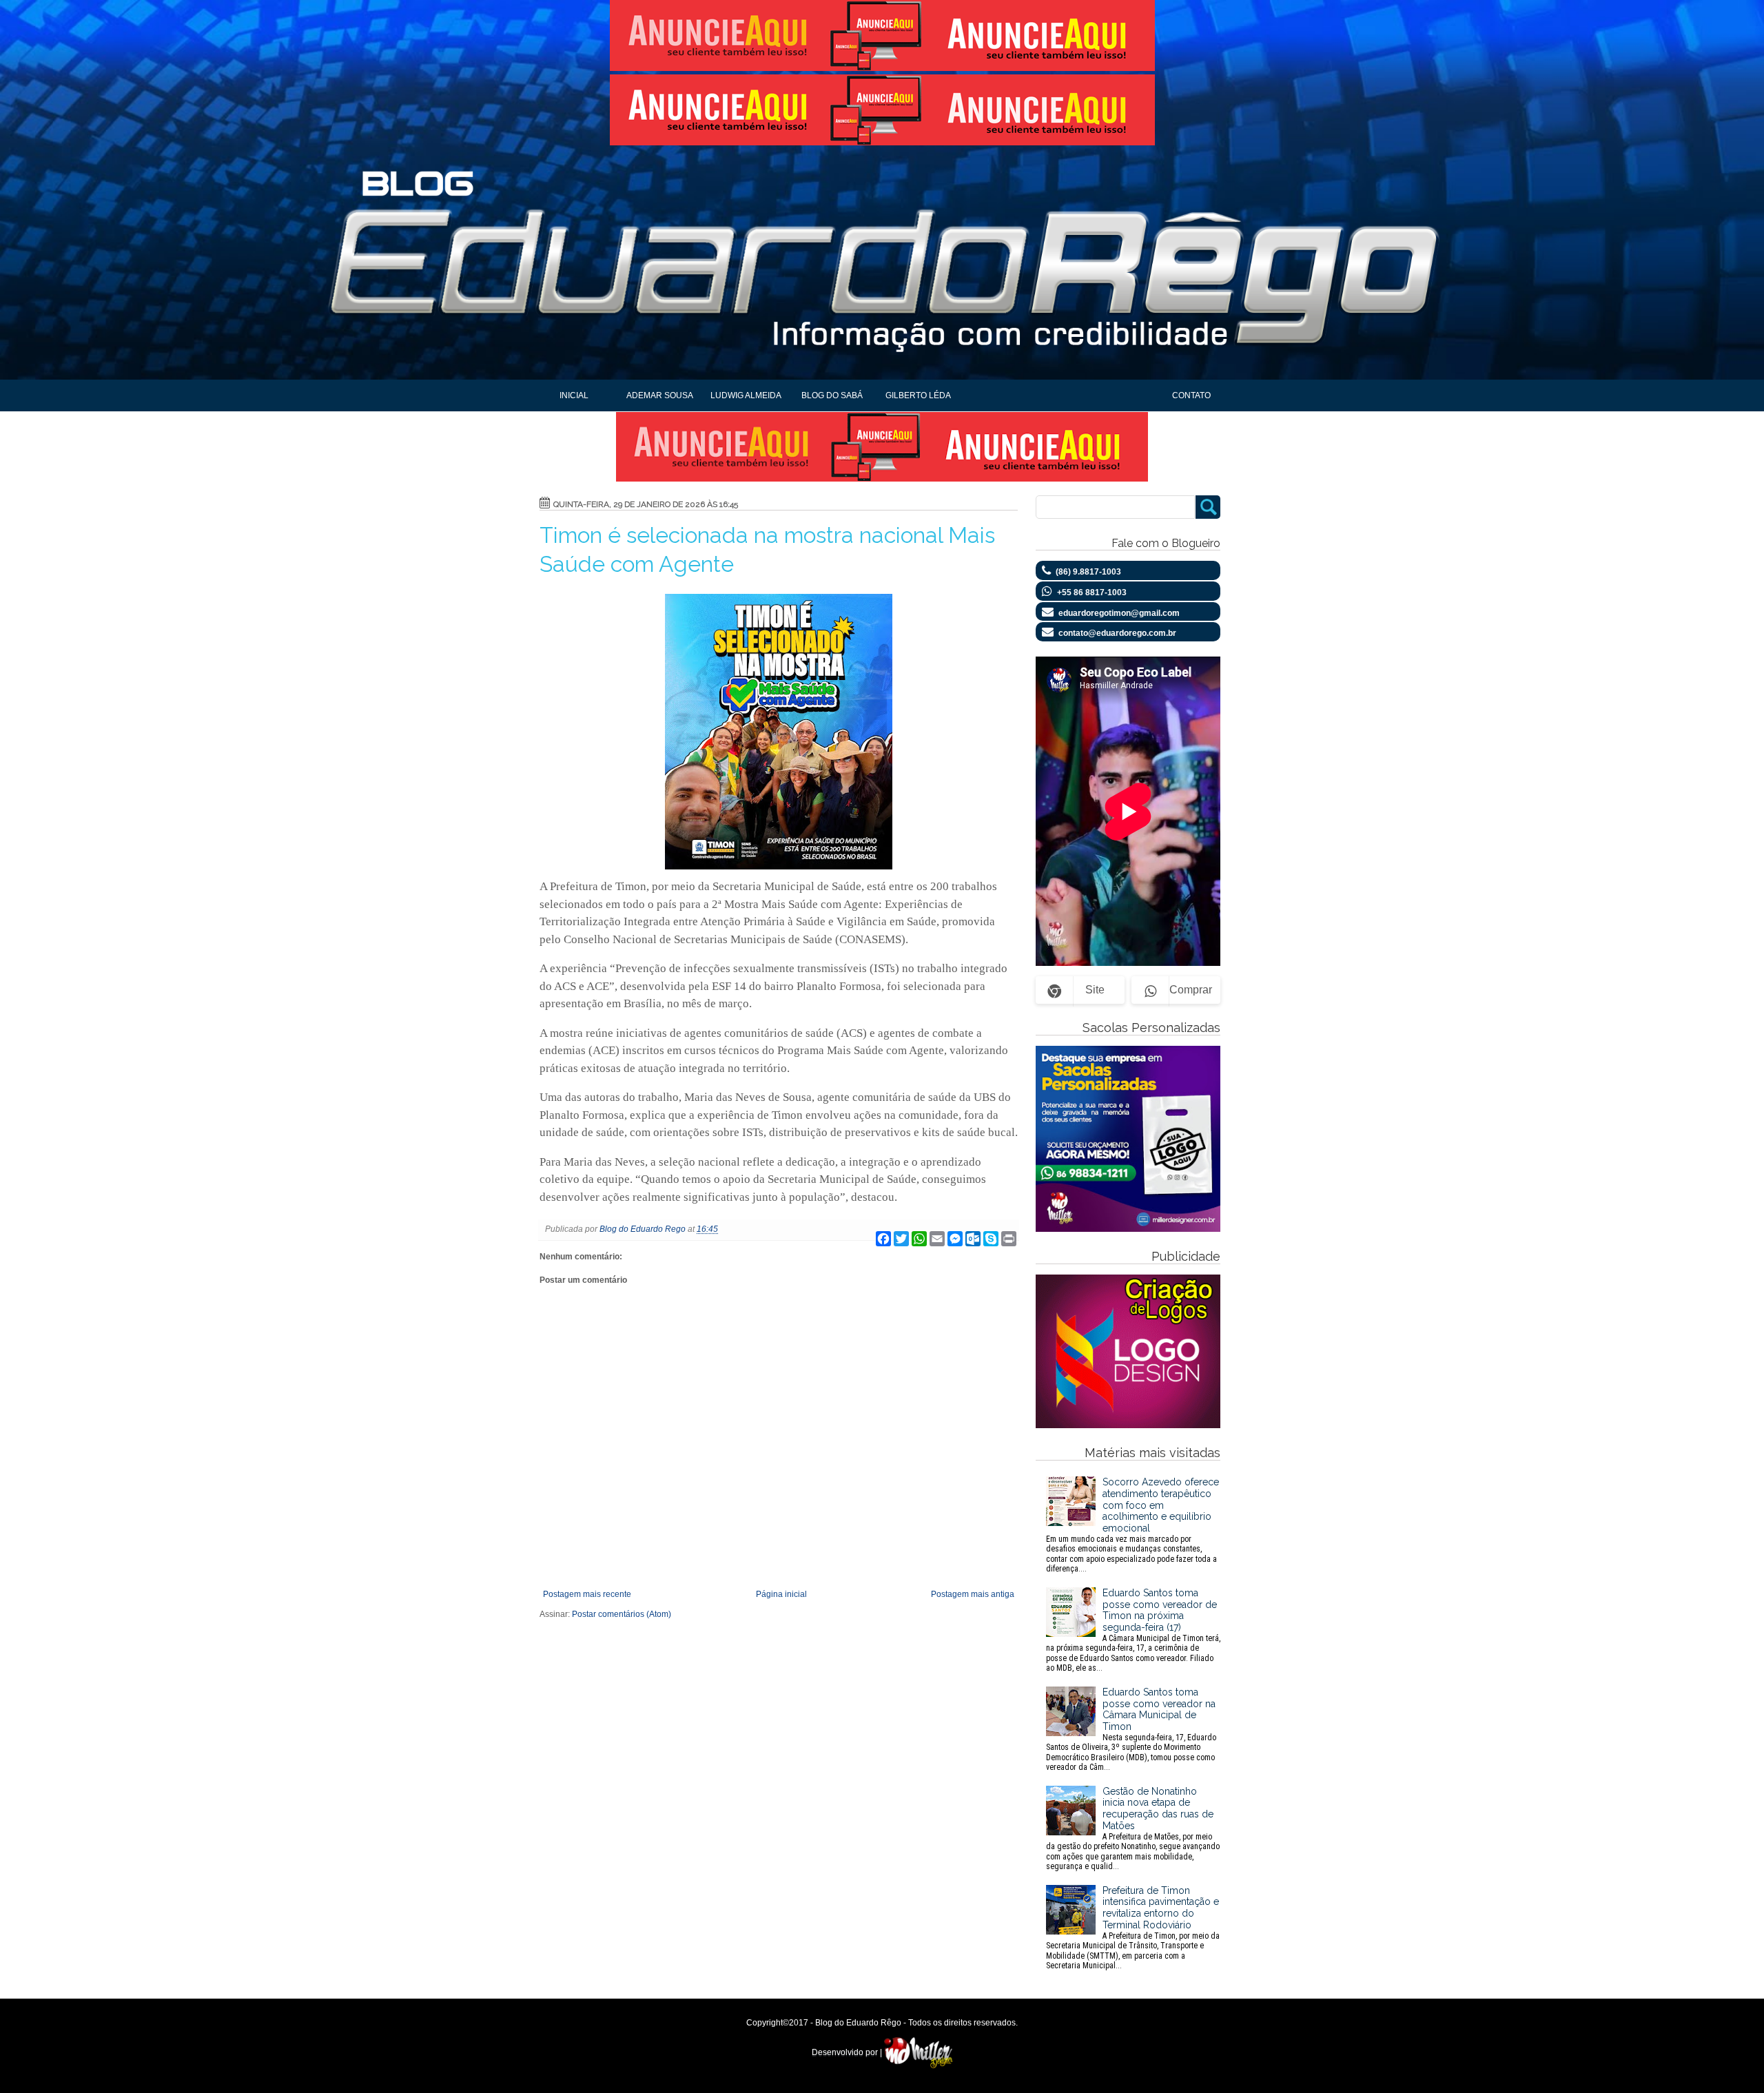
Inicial (574, 395)
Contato (1191, 395)
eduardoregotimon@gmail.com (1119, 613)
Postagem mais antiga (973, 1594)
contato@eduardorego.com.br (1117, 633)
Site (1095, 990)
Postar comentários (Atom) (622, 1614)
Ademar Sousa (660, 395)
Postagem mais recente (587, 1594)
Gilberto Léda (918, 395)
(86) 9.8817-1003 (1088, 572)
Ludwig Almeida (746, 395)
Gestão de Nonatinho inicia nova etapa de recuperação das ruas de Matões (1133, 1828)
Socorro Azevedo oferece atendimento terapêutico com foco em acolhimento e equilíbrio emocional (1132, 1525)
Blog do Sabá (832, 395)
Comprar (1191, 990)
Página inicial (781, 1594)
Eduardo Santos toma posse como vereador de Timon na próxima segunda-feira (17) (1133, 1630)
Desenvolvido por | (848, 2052)
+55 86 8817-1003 (1092, 592)
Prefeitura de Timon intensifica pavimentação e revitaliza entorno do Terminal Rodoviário (1133, 1928)
